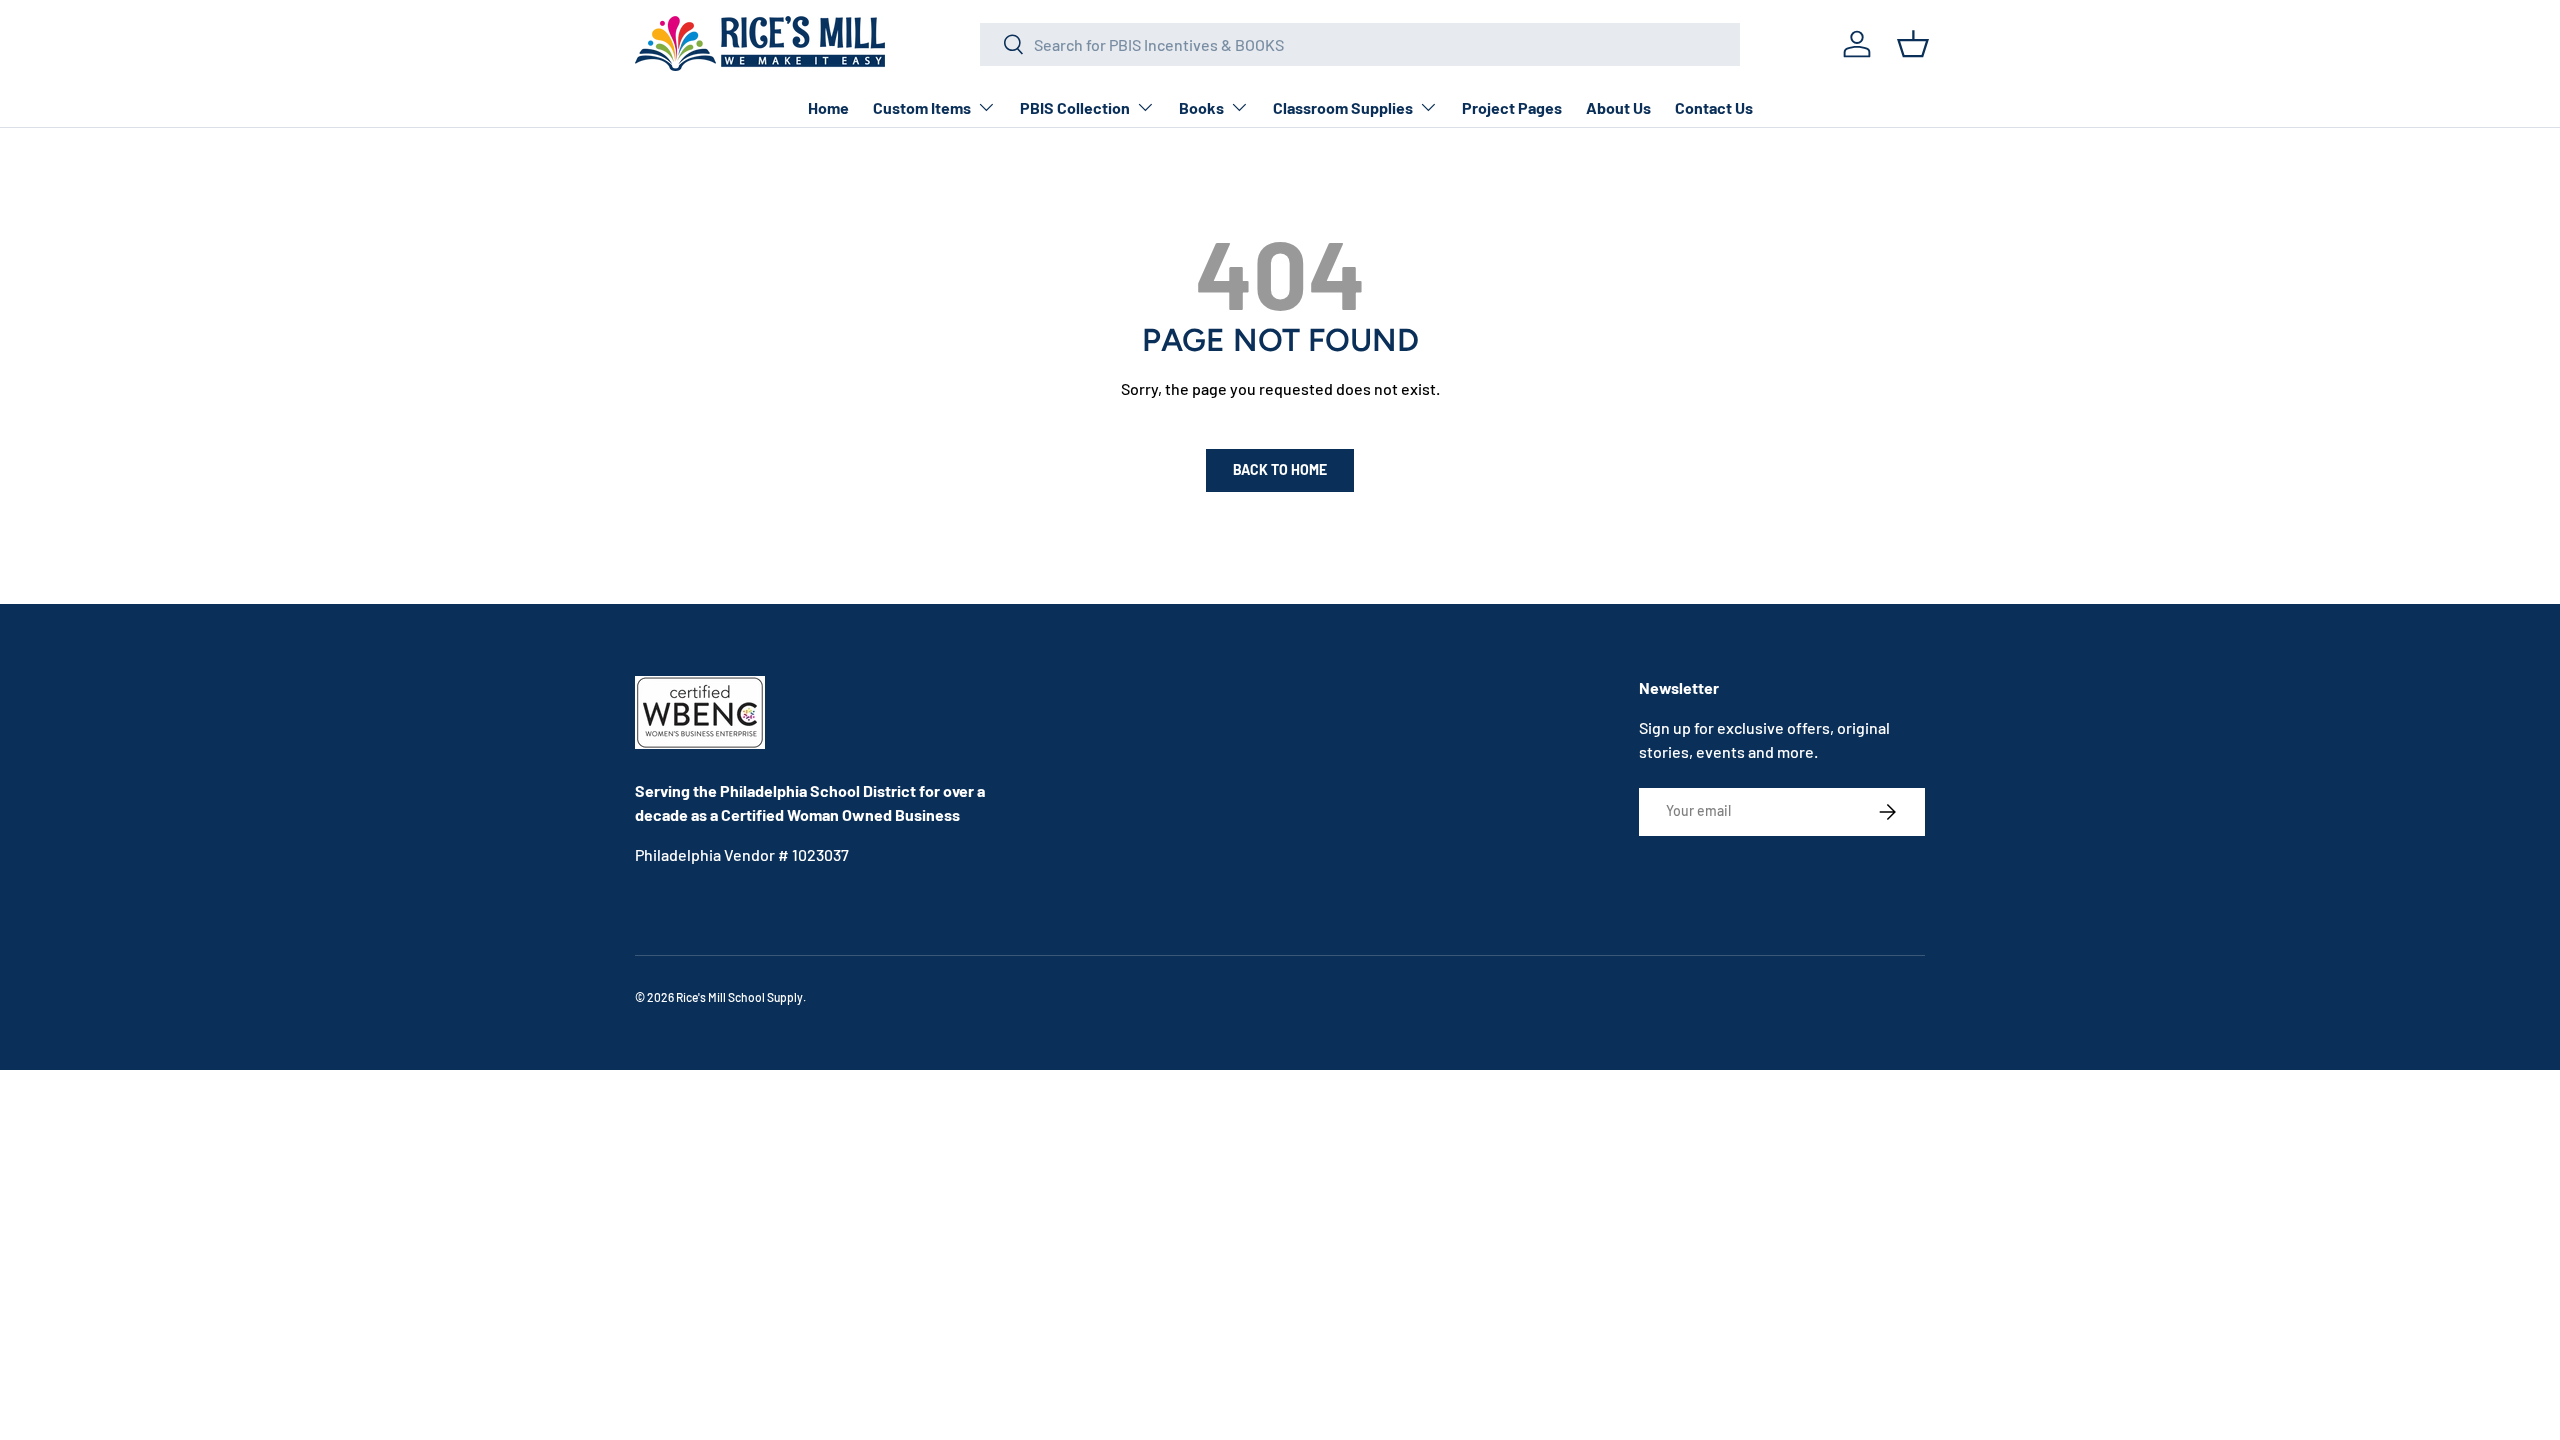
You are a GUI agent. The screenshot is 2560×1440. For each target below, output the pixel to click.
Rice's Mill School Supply (739, 997)
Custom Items (922, 107)
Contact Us (1714, 107)
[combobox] (1360, 44)
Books (1201, 107)
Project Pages (1512, 107)
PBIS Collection (1075, 107)
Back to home (1280, 469)
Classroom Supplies (1343, 107)
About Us (1618, 107)
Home (828, 107)
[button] (1913, 44)
